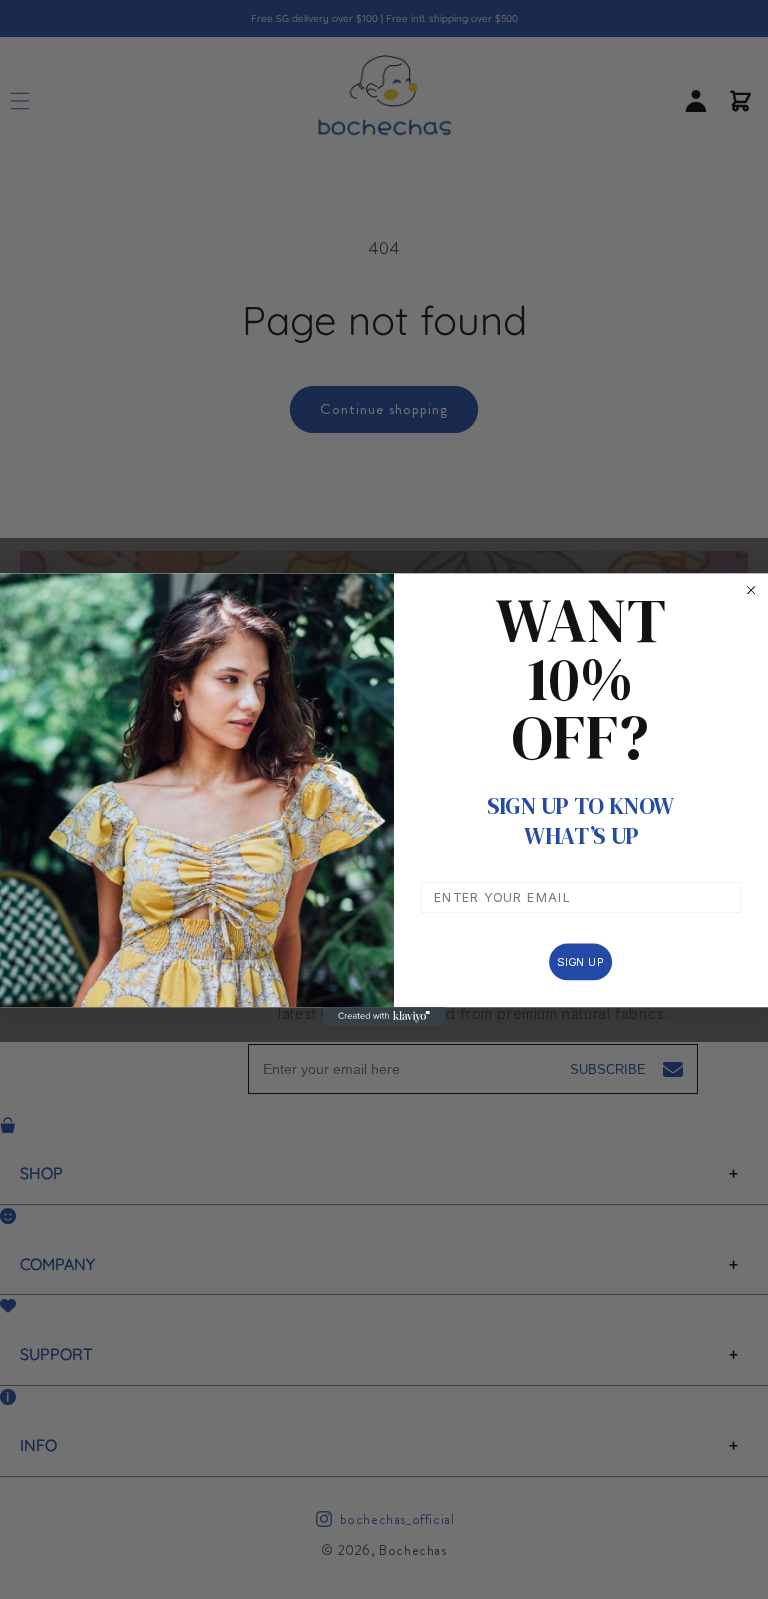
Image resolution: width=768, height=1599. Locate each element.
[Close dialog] (751, 590)
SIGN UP (581, 961)
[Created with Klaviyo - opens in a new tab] (384, 1016)
